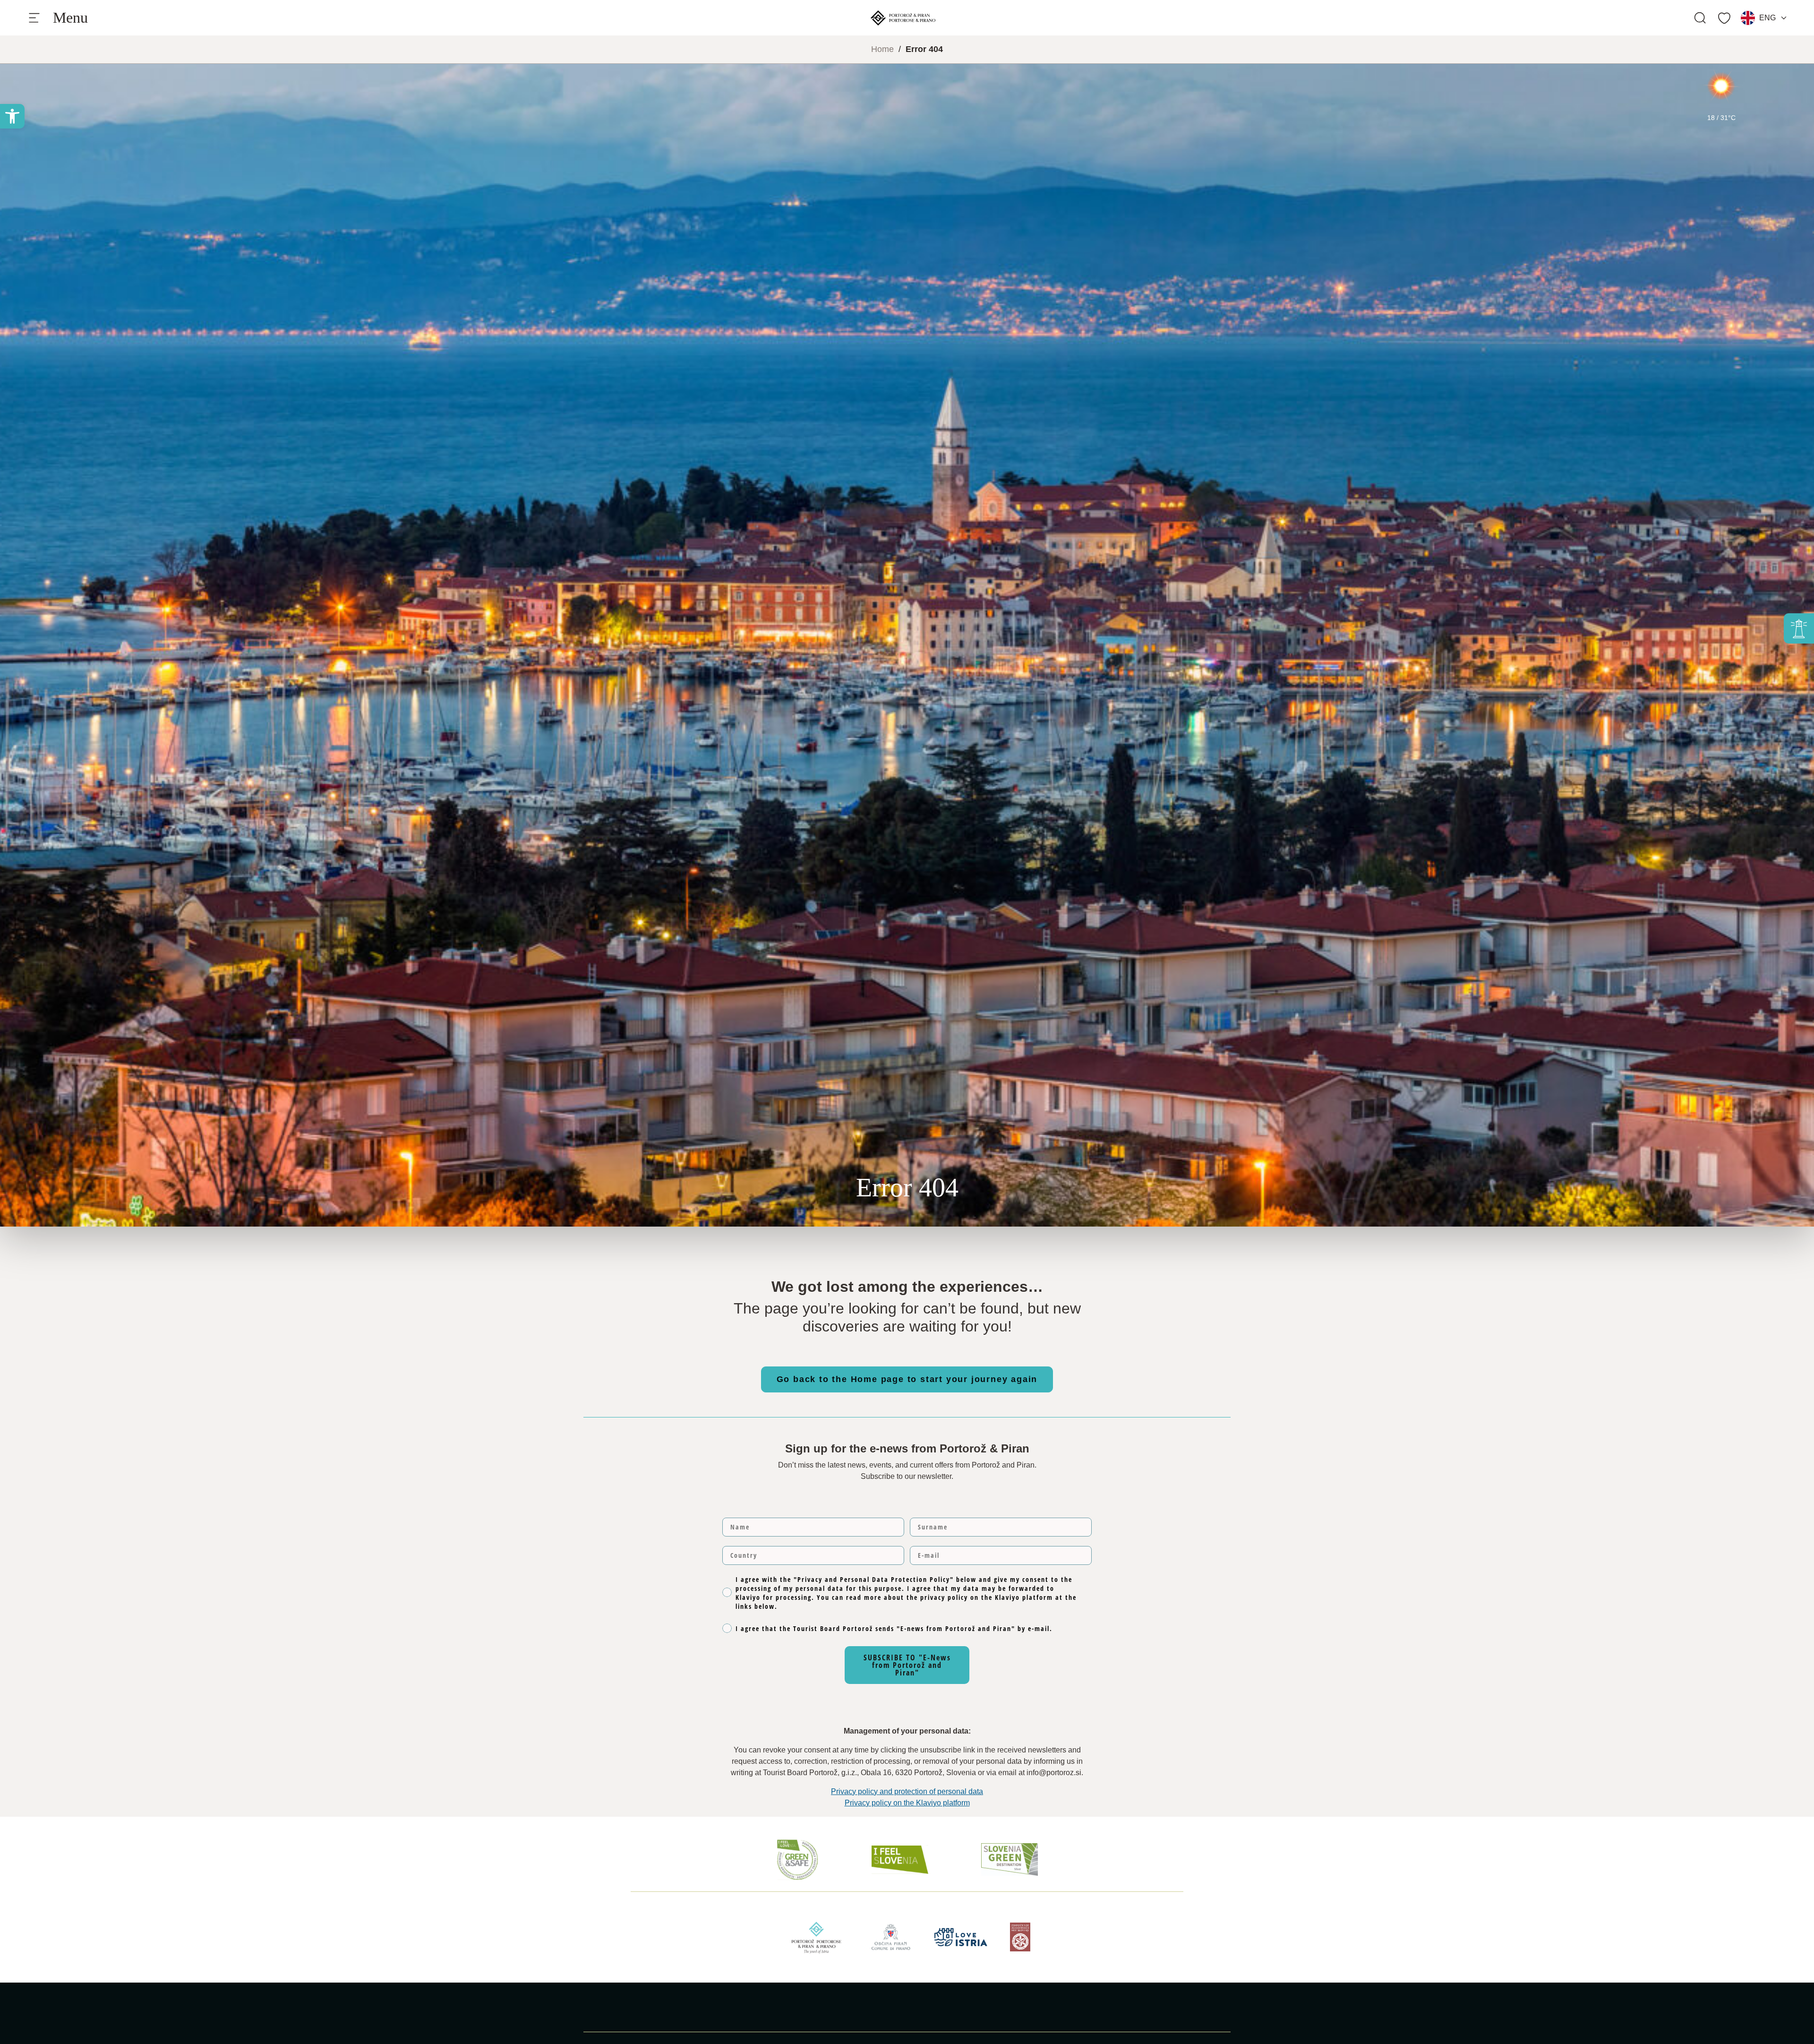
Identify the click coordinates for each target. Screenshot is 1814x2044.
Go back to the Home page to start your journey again (907, 1379)
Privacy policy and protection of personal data (907, 1791)
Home (882, 49)
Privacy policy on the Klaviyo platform (907, 1803)
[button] (12, 116)
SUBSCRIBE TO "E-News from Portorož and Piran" (907, 1665)
